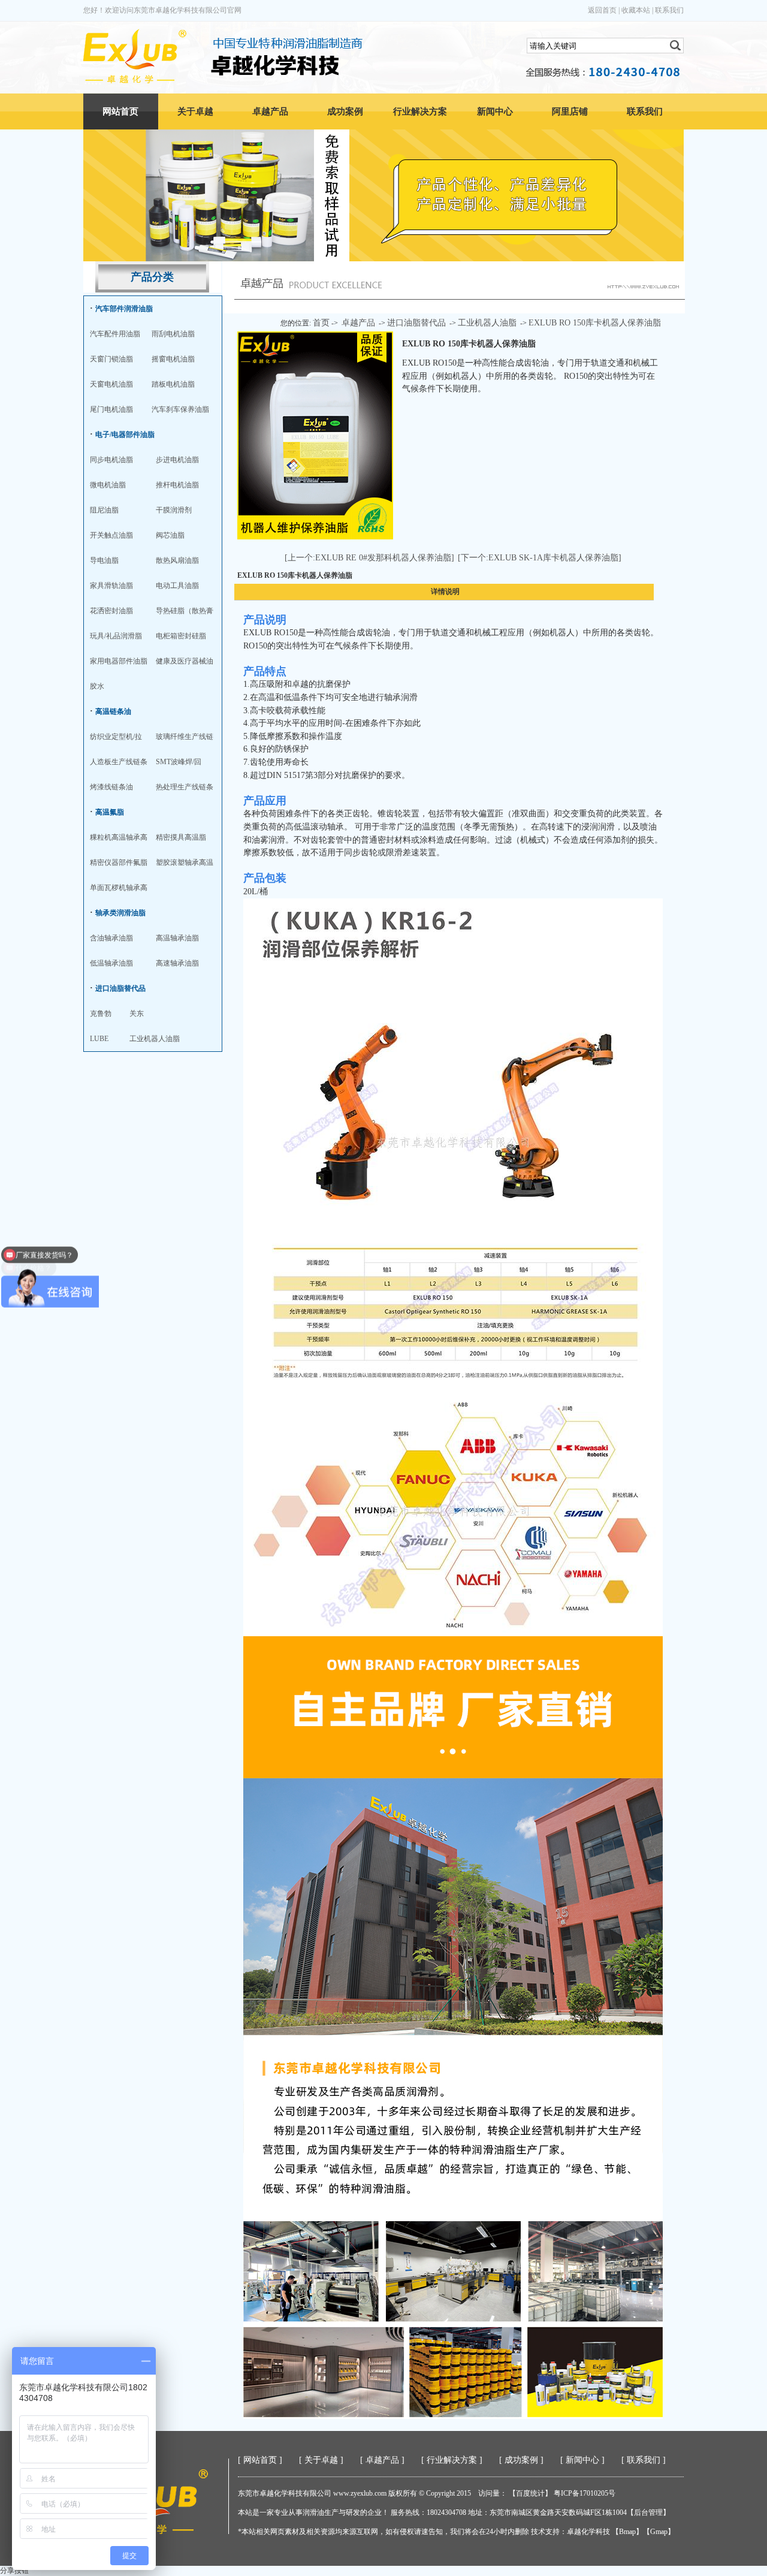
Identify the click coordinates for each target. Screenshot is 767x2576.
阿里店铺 (570, 111)
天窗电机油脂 (111, 384)
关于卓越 (195, 111)
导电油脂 (104, 560)
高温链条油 (113, 711)
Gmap (659, 2532)
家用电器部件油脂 (119, 661)
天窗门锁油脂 (111, 359)
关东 (137, 1013)
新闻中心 (495, 111)
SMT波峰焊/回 (179, 762)
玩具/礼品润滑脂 (116, 636)
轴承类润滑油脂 (120, 913)
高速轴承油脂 (177, 963)
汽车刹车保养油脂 (180, 409)
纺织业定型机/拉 (116, 737)
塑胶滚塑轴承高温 (185, 862)
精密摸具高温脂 (181, 837)
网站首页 (120, 111)
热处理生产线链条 (185, 787)
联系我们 (669, 10)
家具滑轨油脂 (111, 586)
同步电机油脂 (111, 460)
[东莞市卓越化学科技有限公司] (135, 81)
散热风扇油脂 (177, 560)
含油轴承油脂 (111, 938)
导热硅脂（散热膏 (185, 611)
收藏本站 (636, 10)
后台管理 (648, 2512)
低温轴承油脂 (111, 963)
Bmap (627, 2532)
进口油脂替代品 (120, 988)
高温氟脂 (110, 812)
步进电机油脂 (177, 460)
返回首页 (602, 10)
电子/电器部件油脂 (125, 435)
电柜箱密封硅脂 (181, 636)
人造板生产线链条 (119, 762)
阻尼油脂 (104, 510)
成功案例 (345, 111)
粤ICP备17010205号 (585, 2493)
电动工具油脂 (177, 586)
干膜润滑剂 (174, 510)
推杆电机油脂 (177, 485)
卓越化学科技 (588, 2532)
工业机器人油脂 (155, 1039)
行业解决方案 (420, 111)
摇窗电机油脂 (173, 359)
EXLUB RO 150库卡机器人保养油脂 (595, 323)
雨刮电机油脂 (173, 334)
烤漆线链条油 (111, 787)
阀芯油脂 (170, 535)
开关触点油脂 (111, 535)
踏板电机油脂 (173, 384)
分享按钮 (14, 2571)
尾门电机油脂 (111, 409)
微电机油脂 (108, 485)
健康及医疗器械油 (185, 661)
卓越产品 (270, 111)
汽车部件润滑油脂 (124, 309)
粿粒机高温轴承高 (119, 837)
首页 (321, 323)
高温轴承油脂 (177, 938)
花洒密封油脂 (111, 611)
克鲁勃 (101, 1013)
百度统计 (530, 2493)
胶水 (97, 686)
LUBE (99, 1039)
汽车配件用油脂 (115, 334)
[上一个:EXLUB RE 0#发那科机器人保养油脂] (369, 558)
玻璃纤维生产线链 (185, 737)
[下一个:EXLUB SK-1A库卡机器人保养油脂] (540, 558)
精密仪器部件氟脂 (119, 862)
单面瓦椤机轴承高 (119, 888)
